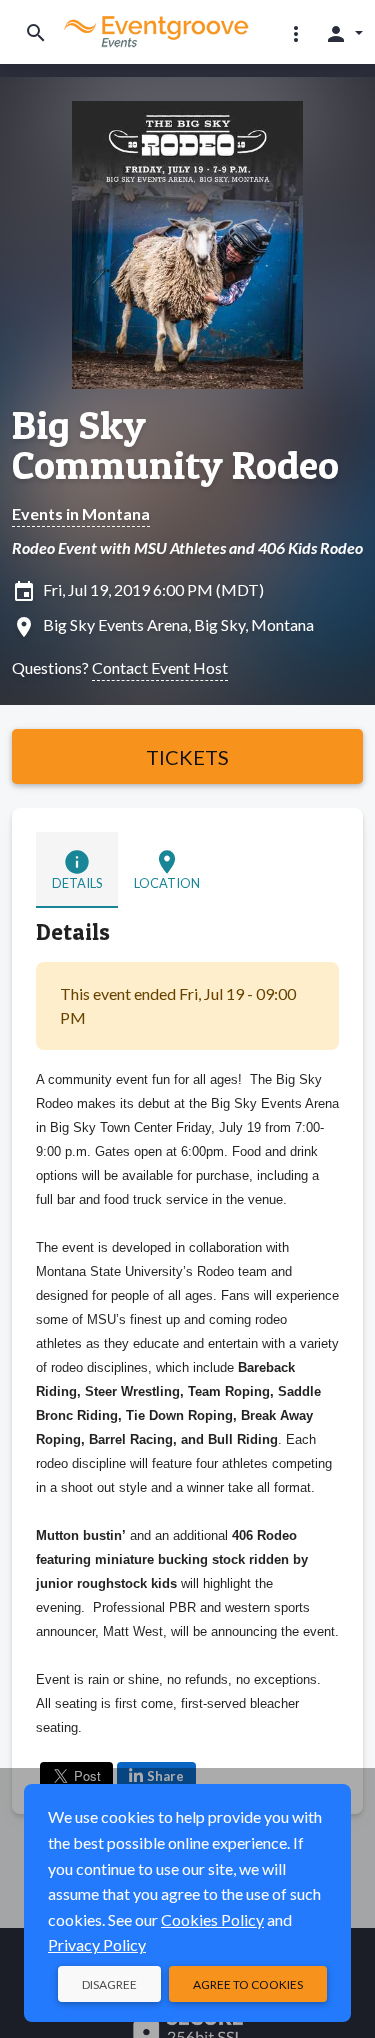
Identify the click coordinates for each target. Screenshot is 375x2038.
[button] (296, 33)
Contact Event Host (160, 667)
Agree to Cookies (248, 1984)
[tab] (77, 869)
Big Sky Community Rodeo (175, 445)
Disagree (109, 1984)
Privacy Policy (97, 1944)
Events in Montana (81, 513)
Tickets (187, 757)
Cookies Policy (212, 1919)
